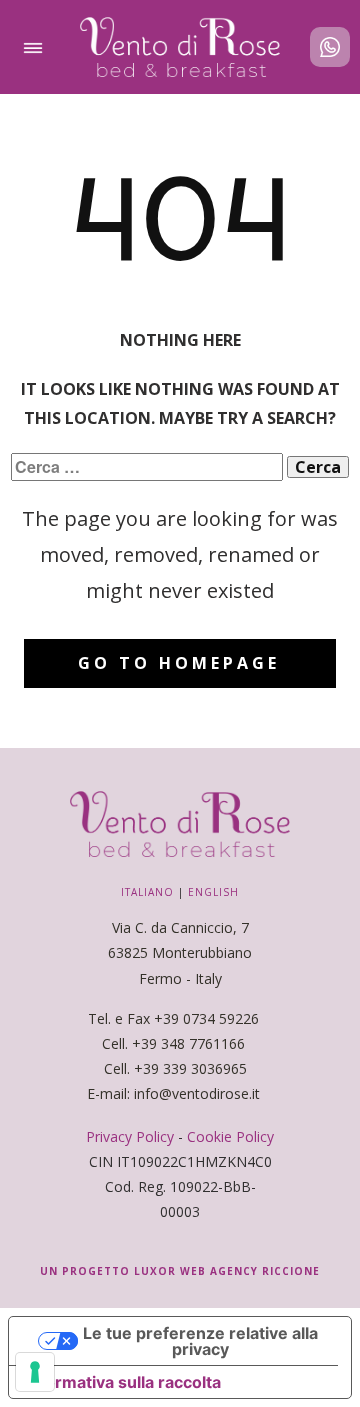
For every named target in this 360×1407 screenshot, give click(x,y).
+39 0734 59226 (208, 1018)
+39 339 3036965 (190, 1068)
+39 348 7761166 (188, 1043)
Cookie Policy (230, 1136)
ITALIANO (147, 892)
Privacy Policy (130, 1136)
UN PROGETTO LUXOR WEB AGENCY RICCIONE (180, 1271)
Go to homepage (179, 663)
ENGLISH (213, 892)
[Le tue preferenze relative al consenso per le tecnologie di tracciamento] (35, 1372)
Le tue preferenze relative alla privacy (200, 1341)
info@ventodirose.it (199, 1093)
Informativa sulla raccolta (123, 1382)
